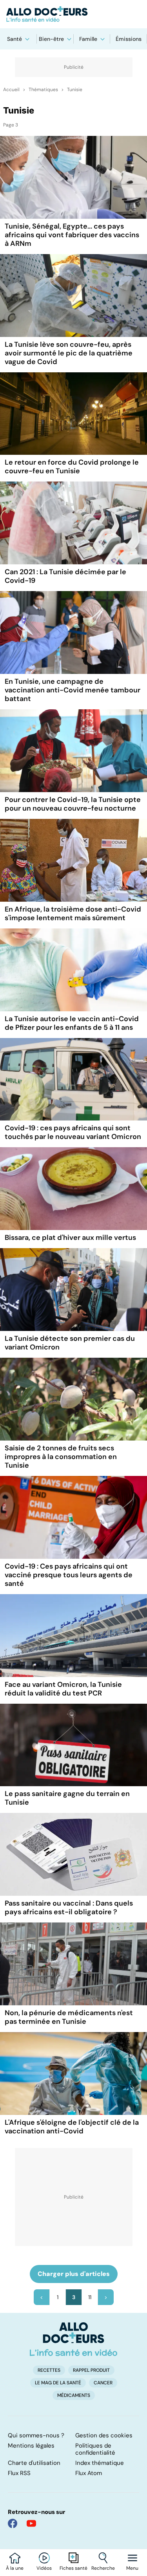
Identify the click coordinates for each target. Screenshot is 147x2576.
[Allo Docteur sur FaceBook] (13, 2523)
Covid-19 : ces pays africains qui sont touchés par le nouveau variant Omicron (73, 1132)
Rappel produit (91, 2370)
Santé (15, 39)
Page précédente (42, 2297)
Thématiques (43, 90)
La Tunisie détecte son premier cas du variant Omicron (70, 1343)
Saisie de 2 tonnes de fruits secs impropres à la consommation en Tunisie (61, 1457)
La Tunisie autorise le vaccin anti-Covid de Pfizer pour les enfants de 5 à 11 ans (72, 1023)
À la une (15, 2568)
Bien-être (51, 39)
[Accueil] (73, 2339)
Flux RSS (19, 2473)
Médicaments (74, 2395)
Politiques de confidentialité (95, 2449)
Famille (88, 39)
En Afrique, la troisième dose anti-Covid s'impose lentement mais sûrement (73, 914)
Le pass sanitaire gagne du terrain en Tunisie (67, 1798)
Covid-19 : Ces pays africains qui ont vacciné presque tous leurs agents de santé (69, 1575)
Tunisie (75, 90)
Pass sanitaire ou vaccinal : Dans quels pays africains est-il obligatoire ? (69, 1908)
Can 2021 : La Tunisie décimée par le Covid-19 (65, 576)
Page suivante (106, 2297)
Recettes (49, 2370)
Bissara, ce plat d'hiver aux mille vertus (70, 1238)
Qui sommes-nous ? (36, 2435)
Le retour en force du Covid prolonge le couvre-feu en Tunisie (72, 467)
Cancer (103, 2383)
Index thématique (100, 2463)
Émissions (129, 39)
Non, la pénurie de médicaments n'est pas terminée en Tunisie (69, 2017)
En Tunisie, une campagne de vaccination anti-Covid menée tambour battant (73, 690)
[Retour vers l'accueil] (73, 14)
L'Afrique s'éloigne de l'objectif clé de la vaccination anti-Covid (72, 2127)
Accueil (11, 90)
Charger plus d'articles (74, 2274)
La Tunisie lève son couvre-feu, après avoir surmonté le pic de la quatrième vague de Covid (69, 353)
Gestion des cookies (104, 2435)
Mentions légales (31, 2446)
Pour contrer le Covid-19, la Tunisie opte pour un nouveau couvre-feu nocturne (73, 804)
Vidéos (44, 2568)
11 (90, 2297)
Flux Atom (89, 2473)
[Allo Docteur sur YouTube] (31, 2523)
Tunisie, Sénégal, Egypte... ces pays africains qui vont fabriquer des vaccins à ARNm (72, 235)
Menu (132, 2568)
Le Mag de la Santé (58, 2383)
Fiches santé (73, 2568)
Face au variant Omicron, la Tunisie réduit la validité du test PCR (63, 1689)
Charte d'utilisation (34, 2463)
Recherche (103, 2568)
